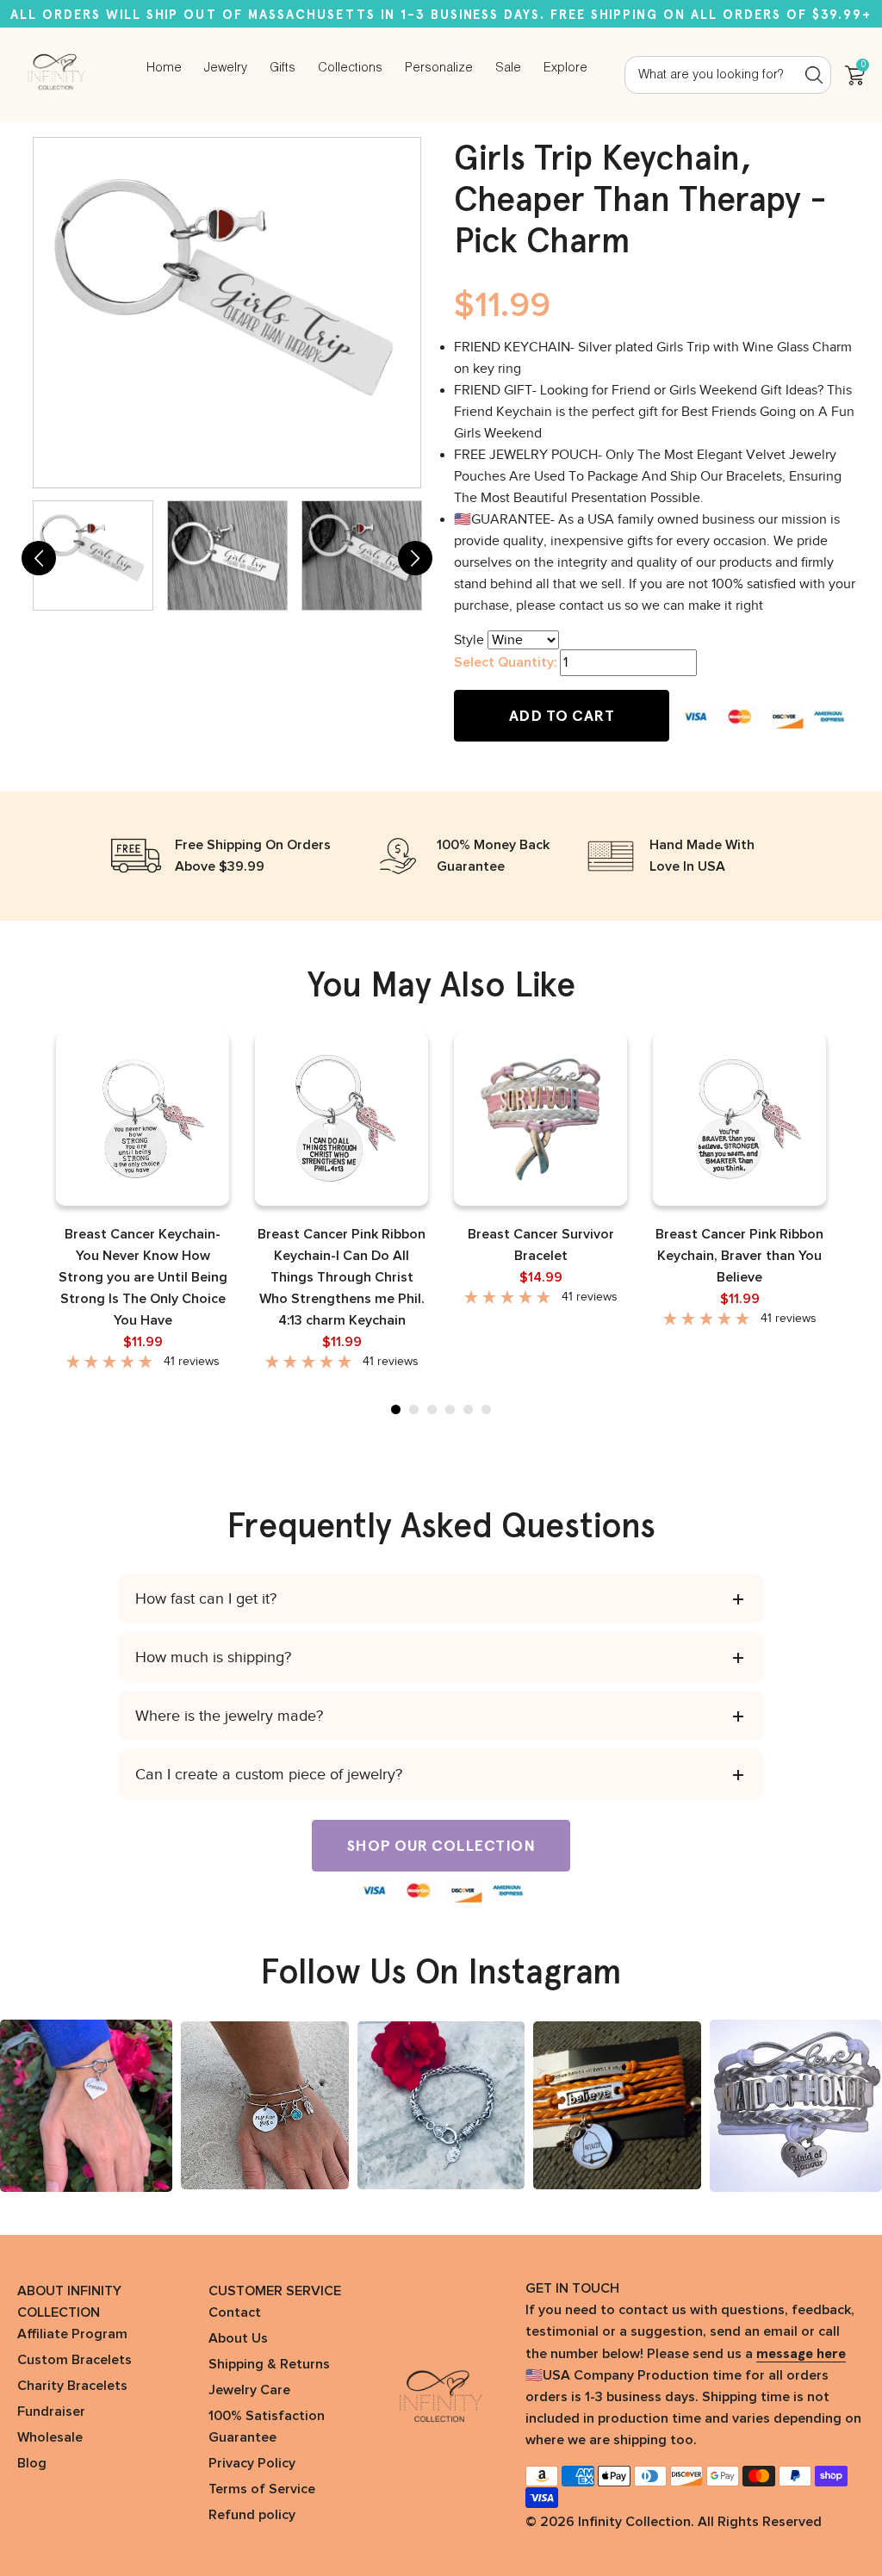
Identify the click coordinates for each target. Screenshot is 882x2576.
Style (469, 640)
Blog (32, 2463)
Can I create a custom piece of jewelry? (269, 1774)
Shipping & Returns (269, 2364)
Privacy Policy (252, 2463)
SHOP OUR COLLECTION (441, 1846)
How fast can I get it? (206, 1598)
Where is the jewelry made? (229, 1716)
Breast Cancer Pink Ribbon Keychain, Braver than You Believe (739, 1256)
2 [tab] (414, 1409)
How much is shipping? (213, 1657)
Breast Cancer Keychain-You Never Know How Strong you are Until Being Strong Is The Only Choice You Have (143, 1277)
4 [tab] (450, 1409)
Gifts (283, 68)
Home (164, 68)
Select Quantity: (505, 662)
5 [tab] (468, 1409)
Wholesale (50, 2437)
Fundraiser (51, 2412)
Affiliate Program (72, 2334)
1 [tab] (396, 1409)
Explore (565, 68)
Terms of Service (262, 2489)
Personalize (439, 68)
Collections (350, 68)
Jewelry (226, 68)
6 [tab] (486, 1409)
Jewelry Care (249, 2390)
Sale (508, 68)
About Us (238, 2338)
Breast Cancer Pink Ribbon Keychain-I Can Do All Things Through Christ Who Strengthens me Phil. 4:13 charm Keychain (342, 1277)
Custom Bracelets (75, 2360)
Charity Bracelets (72, 2386)
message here (801, 2353)
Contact (235, 2312)
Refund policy (252, 2515)
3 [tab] (432, 1409)
